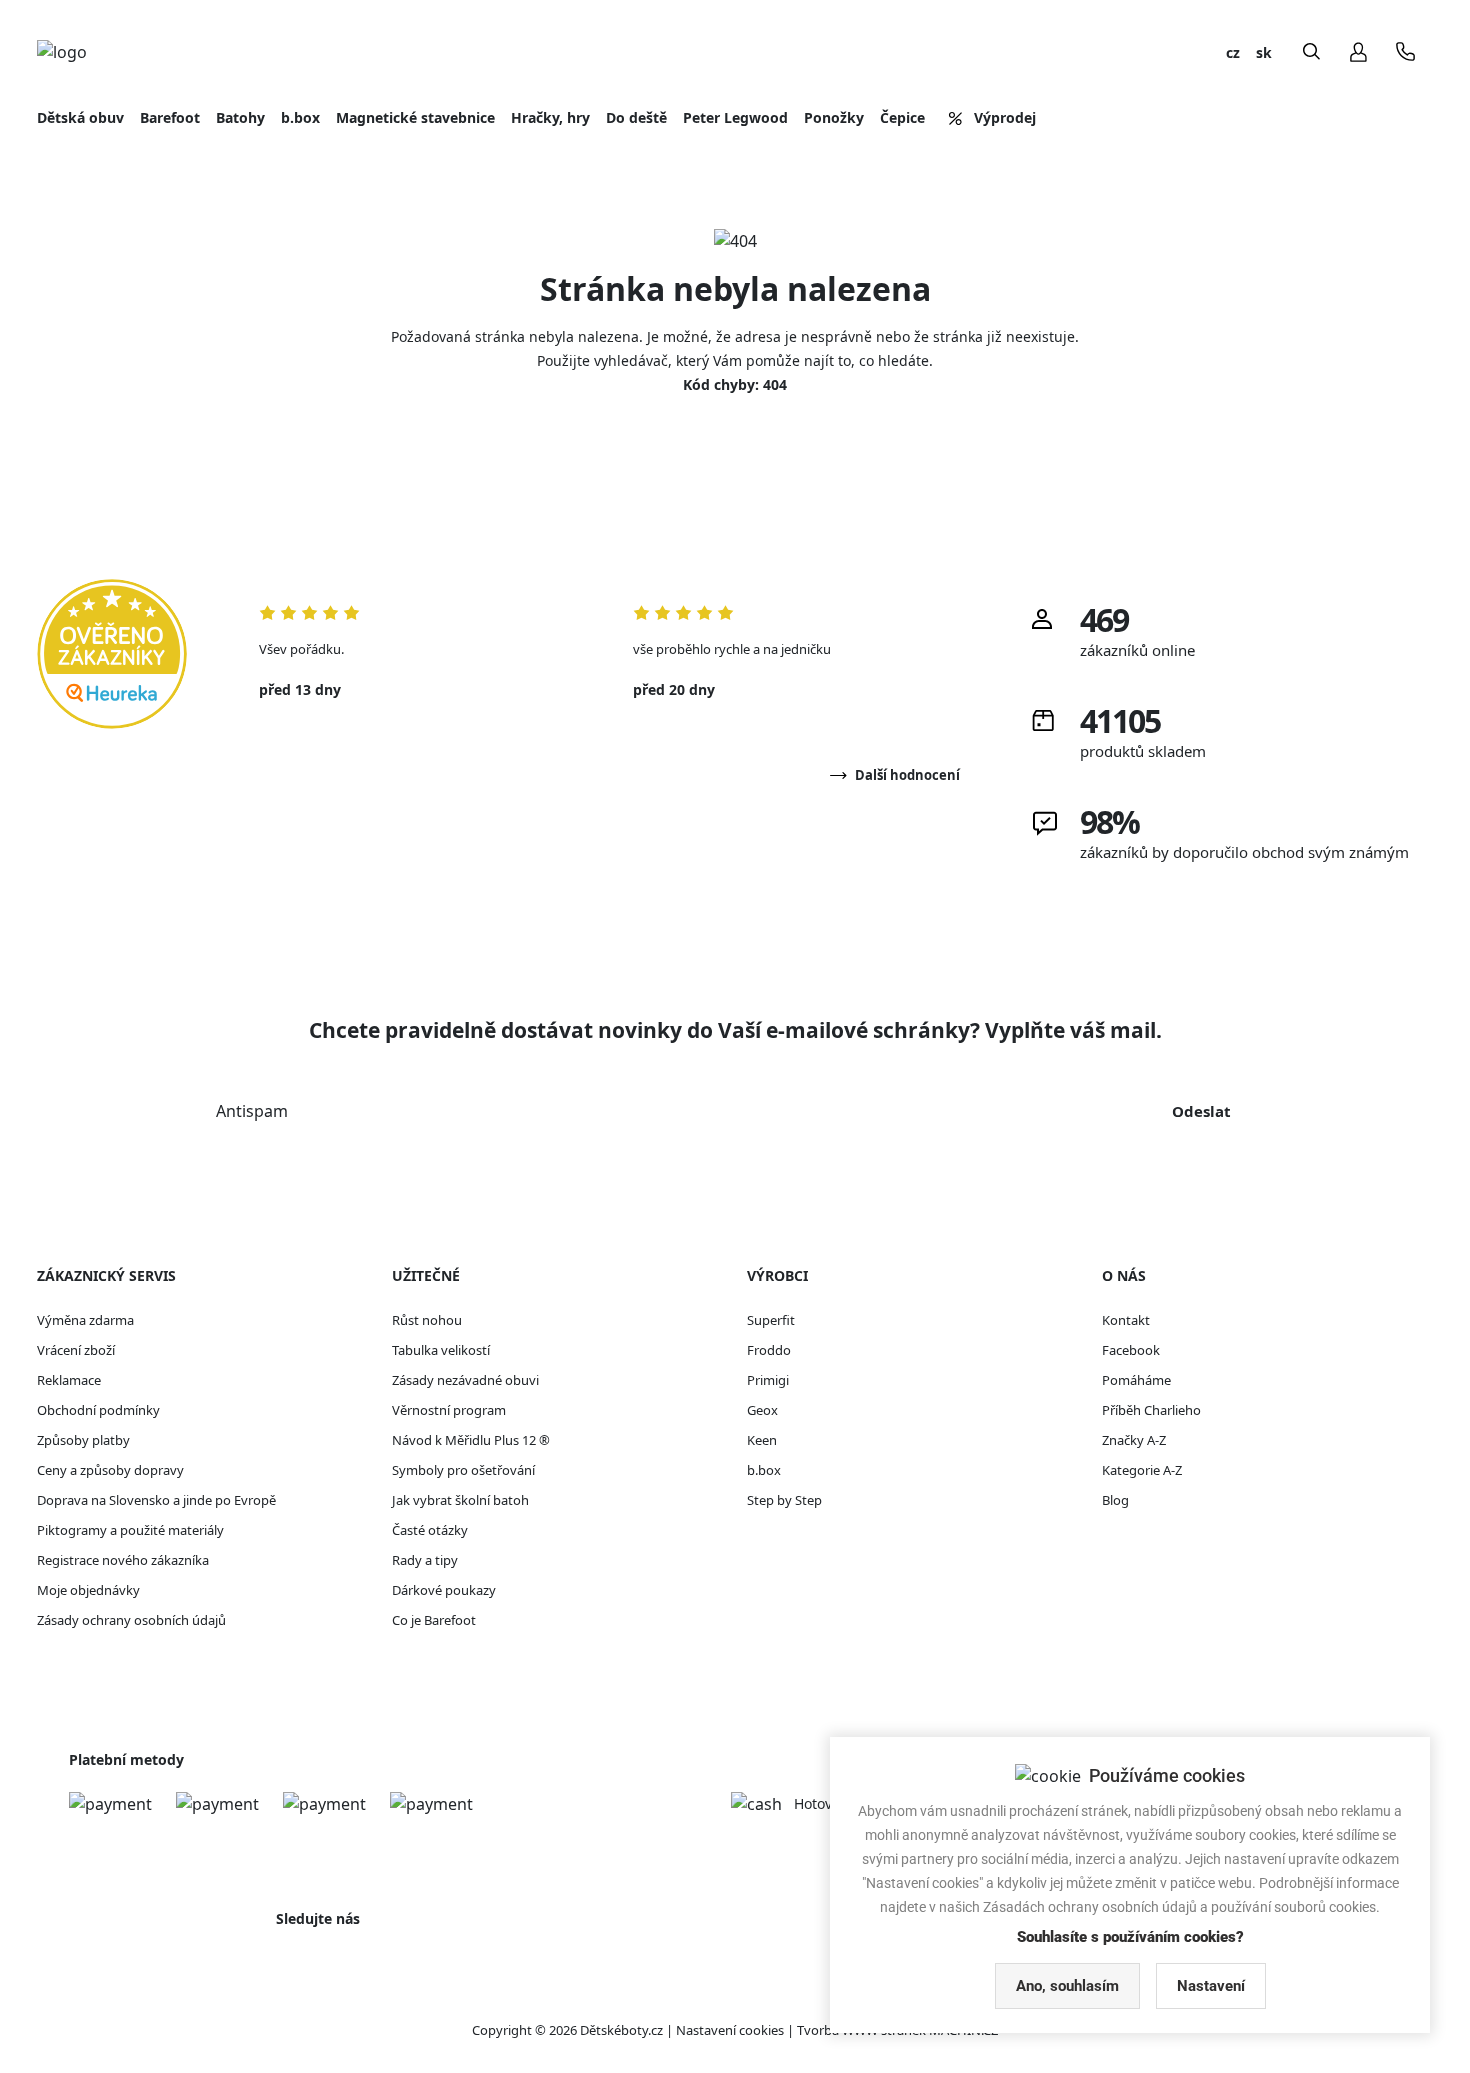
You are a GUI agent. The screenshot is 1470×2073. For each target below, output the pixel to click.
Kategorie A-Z (1142, 1470)
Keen (762, 1440)
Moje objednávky (88, 1590)
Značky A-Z (1134, 1440)
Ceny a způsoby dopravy (110, 1470)
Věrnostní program (449, 1410)
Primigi (768, 1380)
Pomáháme (1136, 1380)
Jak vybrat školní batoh (460, 1500)
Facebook (1131, 1350)
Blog (1115, 1500)
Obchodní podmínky (98, 1410)
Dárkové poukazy (444, 1590)
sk (1264, 52)
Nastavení (1211, 1986)
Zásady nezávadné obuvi (465, 1380)
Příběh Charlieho (1151, 1410)
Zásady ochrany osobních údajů (131, 1620)
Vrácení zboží (76, 1350)
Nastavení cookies (730, 2030)
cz (1233, 52)
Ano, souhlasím (1067, 1986)
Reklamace (69, 1380)
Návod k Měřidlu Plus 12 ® (471, 1440)
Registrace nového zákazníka (123, 1560)
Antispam (252, 1111)
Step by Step (784, 1500)
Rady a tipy (425, 1560)
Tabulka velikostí (441, 1350)
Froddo (769, 1350)
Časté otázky (430, 1530)
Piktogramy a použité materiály (130, 1530)
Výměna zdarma (85, 1320)
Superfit (771, 1320)
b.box (764, 1470)
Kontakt (1126, 1320)
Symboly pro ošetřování (463, 1470)
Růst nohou (427, 1320)
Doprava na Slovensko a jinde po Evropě (156, 1500)
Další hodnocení (907, 775)
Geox (762, 1410)
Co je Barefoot (434, 1620)
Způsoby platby (83, 1440)
